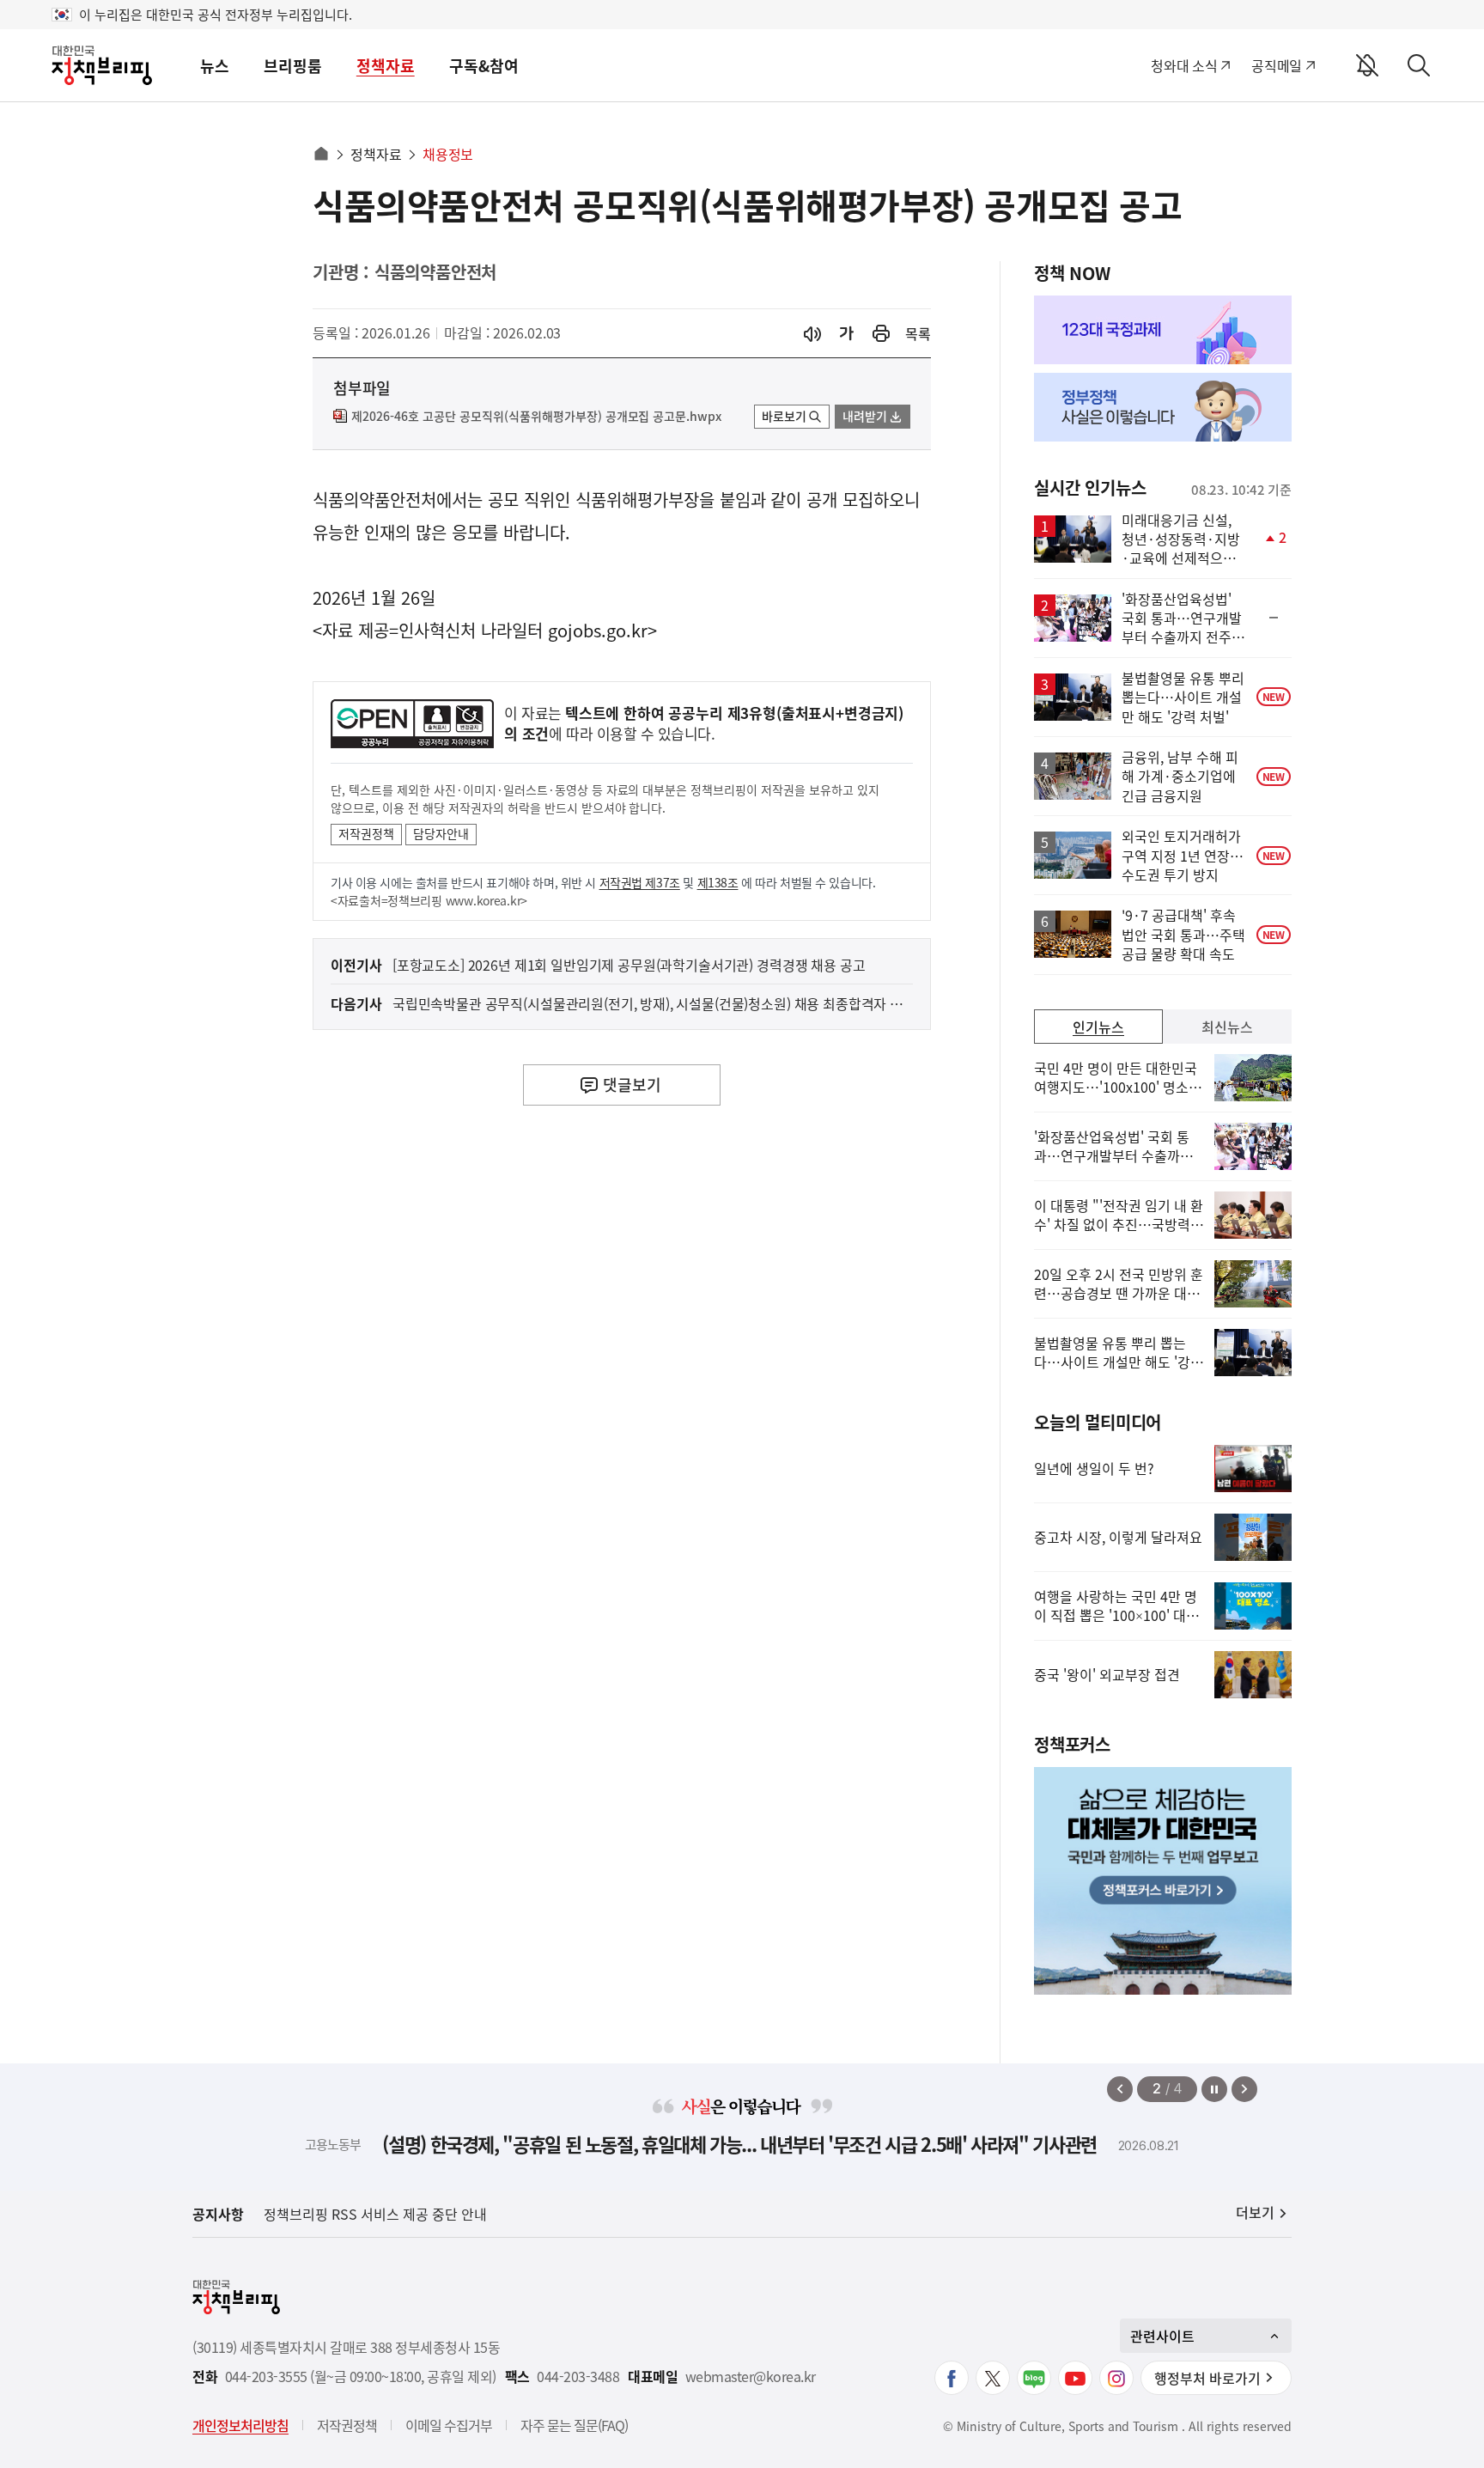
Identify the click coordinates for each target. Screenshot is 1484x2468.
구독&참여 (484, 66)
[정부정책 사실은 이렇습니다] (1163, 407)
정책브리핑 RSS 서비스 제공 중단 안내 (375, 2214)
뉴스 (215, 66)
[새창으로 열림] (881, 334)
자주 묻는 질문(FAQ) (574, 2425)
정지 (1214, 2089)
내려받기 (865, 416)
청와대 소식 (1184, 65)
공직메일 (1277, 65)
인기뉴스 (1098, 1027)
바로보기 (784, 416)
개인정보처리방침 (240, 2425)
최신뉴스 (1227, 1027)
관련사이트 (1162, 2336)
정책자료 (386, 66)
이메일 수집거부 (449, 2425)
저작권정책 (366, 833)
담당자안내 (441, 833)
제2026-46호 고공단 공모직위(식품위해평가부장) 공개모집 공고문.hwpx (536, 417)
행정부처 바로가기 (1207, 2378)
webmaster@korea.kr (751, 2377)
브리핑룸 (293, 66)
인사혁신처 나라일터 (471, 630)
